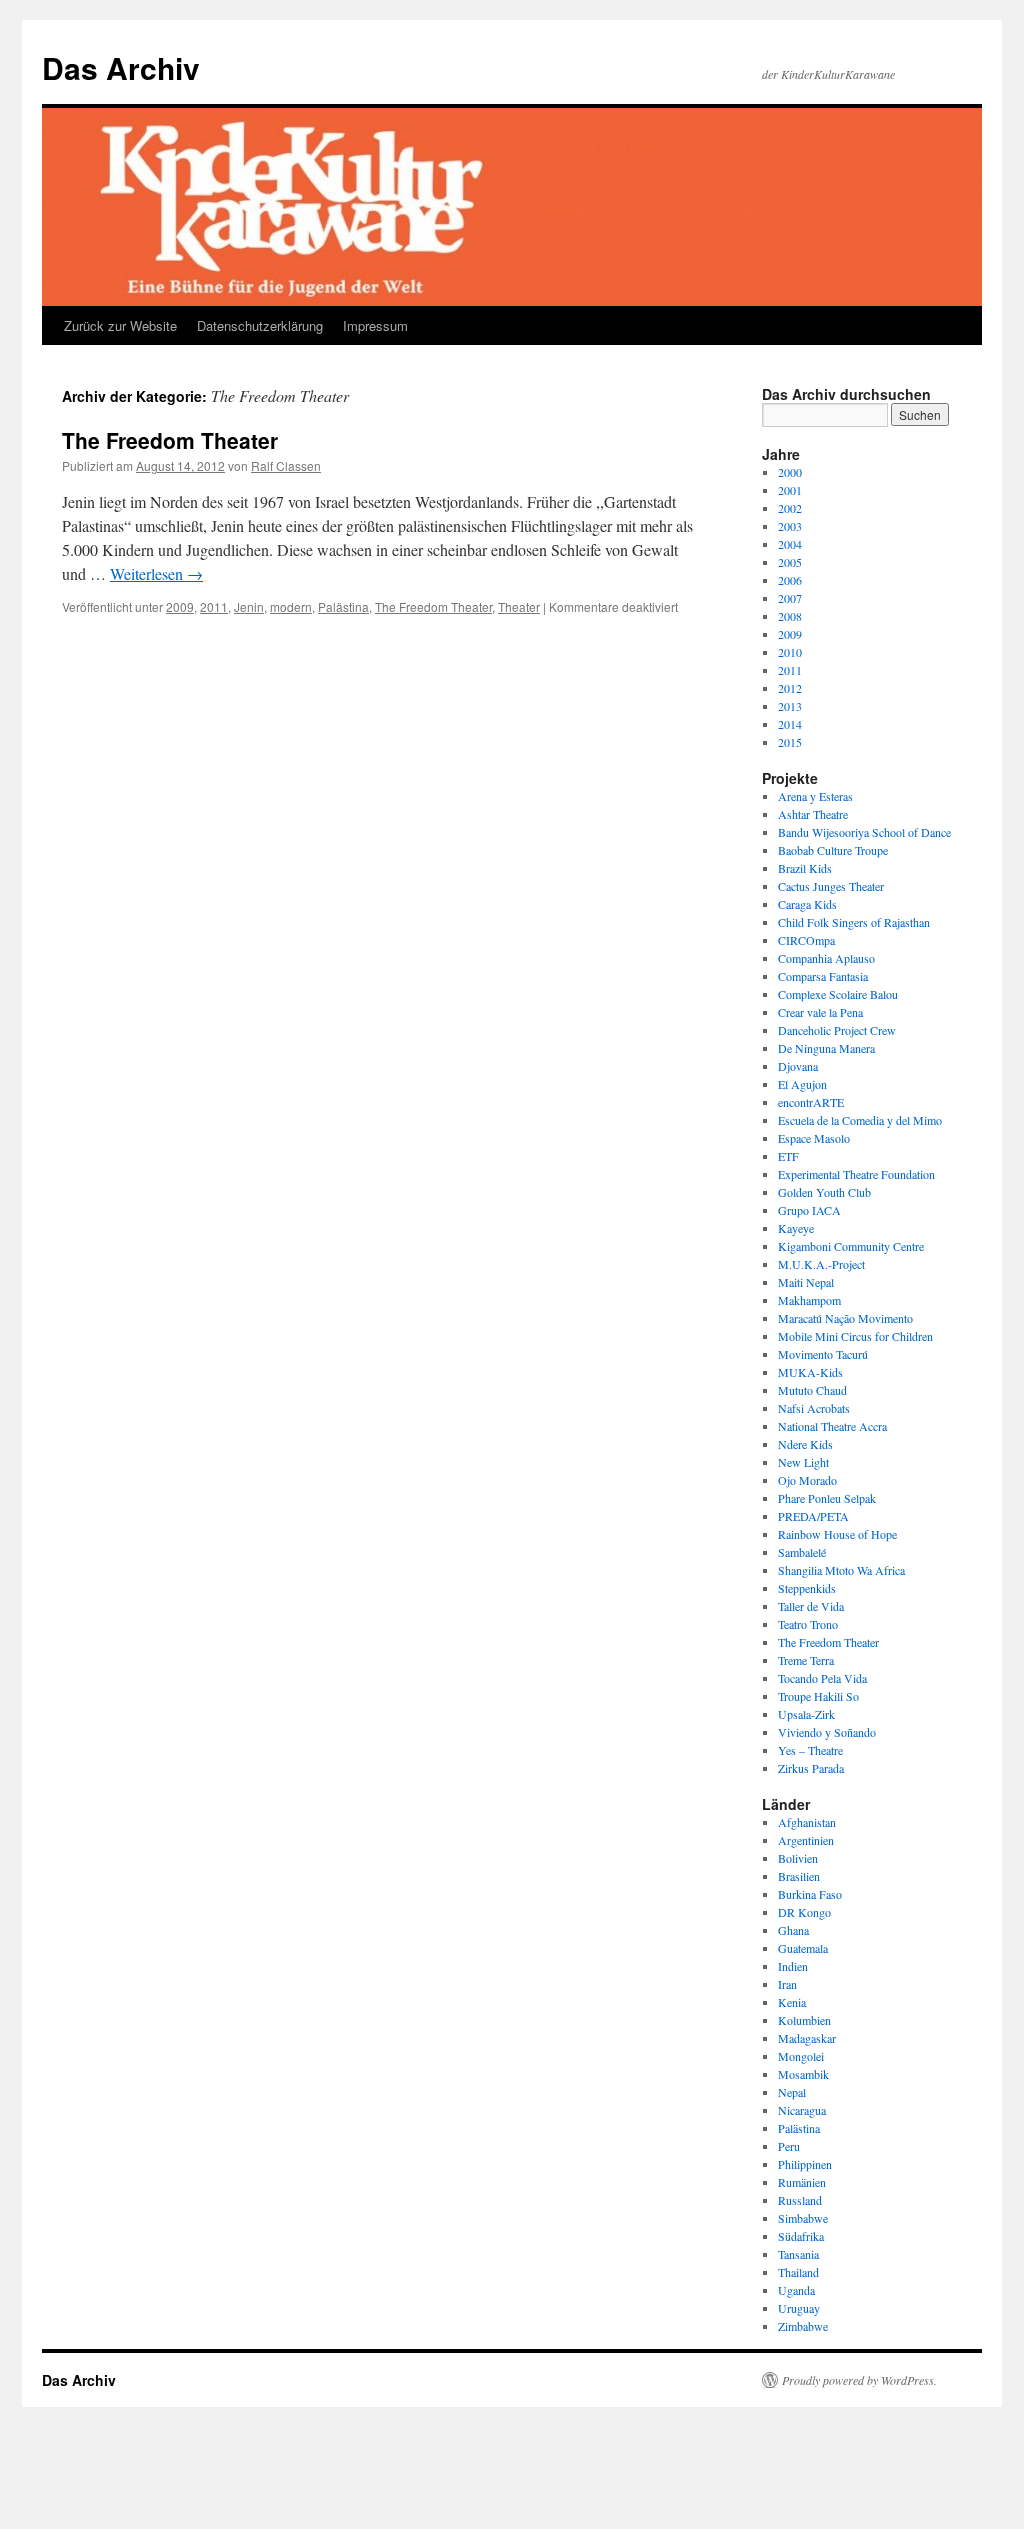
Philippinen (805, 2164)
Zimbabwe (803, 2326)
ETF (788, 1156)
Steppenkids (807, 1588)
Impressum (375, 325)
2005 (790, 562)
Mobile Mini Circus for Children (855, 1336)
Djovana (798, 1066)
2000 (790, 472)
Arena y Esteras (815, 796)
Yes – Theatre (810, 1750)
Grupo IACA (809, 1210)
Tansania (798, 2254)
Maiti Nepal (806, 1282)
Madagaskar (807, 2038)
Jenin (249, 606)
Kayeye (796, 1228)
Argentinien (806, 1840)
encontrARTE (811, 1102)
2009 (180, 606)
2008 (790, 616)
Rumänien (802, 2182)
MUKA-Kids (810, 1372)
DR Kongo (804, 1912)
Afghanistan (807, 1822)
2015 (790, 742)
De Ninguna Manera (826, 1048)
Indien (793, 1966)
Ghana (793, 1930)
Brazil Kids (805, 868)
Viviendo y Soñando (827, 1732)
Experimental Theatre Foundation (856, 1174)
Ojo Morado (807, 1480)
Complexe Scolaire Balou (838, 994)
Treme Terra (806, 1660)
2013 (790, 706)
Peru (789, 2146)
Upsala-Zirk (806, 1714)
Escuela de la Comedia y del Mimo (860, 1120)
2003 (790, 526)
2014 (790, 724)
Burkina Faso (810, 1894)
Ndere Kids (805, 1444)
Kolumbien (804, 2020)
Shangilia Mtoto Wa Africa (841, 1570)
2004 (790, 544)
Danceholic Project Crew (837, 1030)
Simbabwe (803, 2218)
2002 (790, 508)
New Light (803, 1462)
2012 (790, 688)
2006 (790, 580)
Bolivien (798, 1858)
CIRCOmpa (806, 940)
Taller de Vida (811, 1606)
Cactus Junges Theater (831, 886)
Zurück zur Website (120, 325)
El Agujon (802, 1084)
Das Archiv (121, 67)
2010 (790, 652)
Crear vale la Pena (820, 1012)
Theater (519, 606)
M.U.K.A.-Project (821, 1264)
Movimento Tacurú (823, 1354)
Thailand (798, 2272)
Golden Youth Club (824, 1192)
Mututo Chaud (812, 1390)
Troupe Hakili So (818, 1696)
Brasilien (799, 1876)
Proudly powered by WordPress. (859, 2380)
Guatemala (803, 1948)
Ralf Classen (286, 465)
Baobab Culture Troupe (833, 850)
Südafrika (801, 2236)
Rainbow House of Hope (837, 1534)
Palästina (343, 606)
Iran (787, 1984)
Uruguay (799, 2308)
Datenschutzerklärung (260, 325)
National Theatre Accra (832, 1426)
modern (291, 606)
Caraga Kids (807, 904)
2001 (790, 490)
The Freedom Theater (170, 440)
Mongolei (801, 2056)
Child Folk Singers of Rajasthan (854, 922)
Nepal (792, 2092)
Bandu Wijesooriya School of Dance (864, 832)
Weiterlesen (156, 573)
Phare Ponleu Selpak (827, 1498)
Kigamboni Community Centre (851, 1246)
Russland (800, 2200)
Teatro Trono (808, 1624)
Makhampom (809, 1300)
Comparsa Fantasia (823, 976)
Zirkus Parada (811, 1768)
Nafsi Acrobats (814, 1408)
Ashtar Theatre (813, 814)
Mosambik (803, 2074)
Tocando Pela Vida (822, 1678)
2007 (790, 598)
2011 (214, 606)
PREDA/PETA (813, 1516)
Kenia (792, 2002)
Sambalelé (802, 1552)
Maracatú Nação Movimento (845, 1318)
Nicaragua (802, 2110)
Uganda (796, 2290)
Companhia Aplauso (826, 958)
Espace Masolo (814, 1138)
